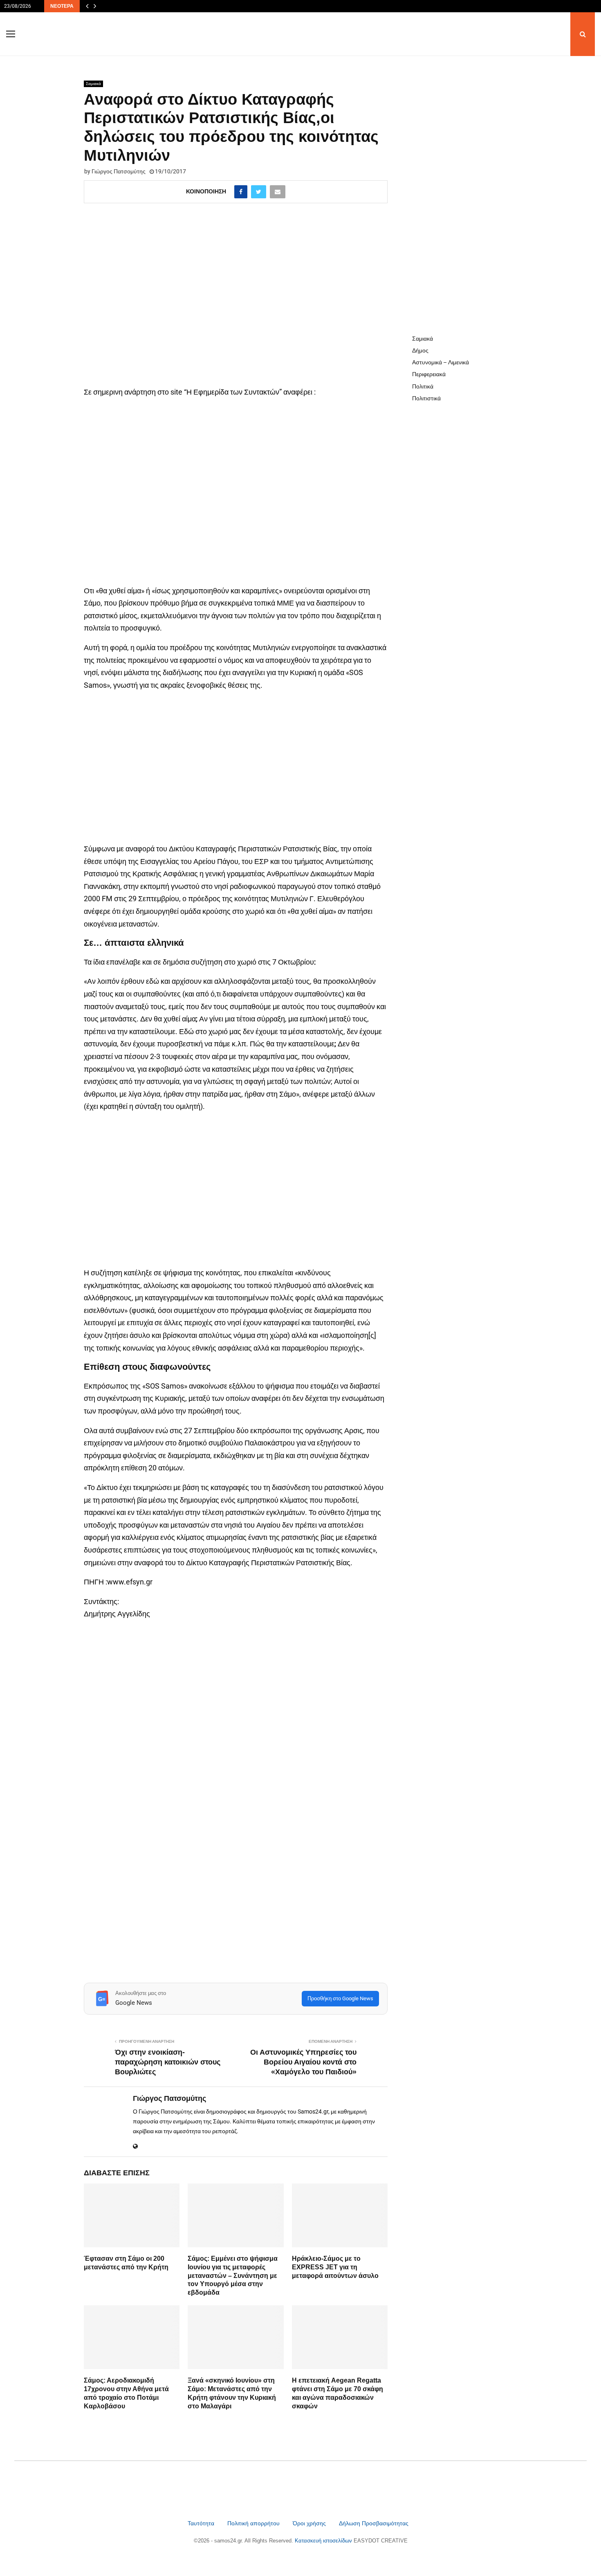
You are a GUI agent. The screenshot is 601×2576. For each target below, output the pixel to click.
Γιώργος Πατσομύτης (119, 171)
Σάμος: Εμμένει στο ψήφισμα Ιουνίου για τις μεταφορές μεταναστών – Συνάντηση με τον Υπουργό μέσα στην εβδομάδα (233, 2275)
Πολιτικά (423, 386)
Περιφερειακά (429, 374)
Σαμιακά (93, 84)
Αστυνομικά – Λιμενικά (441, 362)
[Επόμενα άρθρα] (95, 6)
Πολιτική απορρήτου (253, 2523)
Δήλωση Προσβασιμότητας (374, 2523)
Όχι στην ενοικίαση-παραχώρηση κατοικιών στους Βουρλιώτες (168, 2062)
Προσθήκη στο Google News (340, 1998)
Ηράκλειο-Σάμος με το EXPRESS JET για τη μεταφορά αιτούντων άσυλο (335, 2267)
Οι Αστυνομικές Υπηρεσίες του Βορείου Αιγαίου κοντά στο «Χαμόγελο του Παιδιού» (303, 2062)
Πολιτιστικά (426, 398)
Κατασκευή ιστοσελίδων (324, 2541)
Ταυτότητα (202, 2523)
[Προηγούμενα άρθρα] (87, 6)
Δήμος (420, 350)
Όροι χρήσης (310, 2523)
